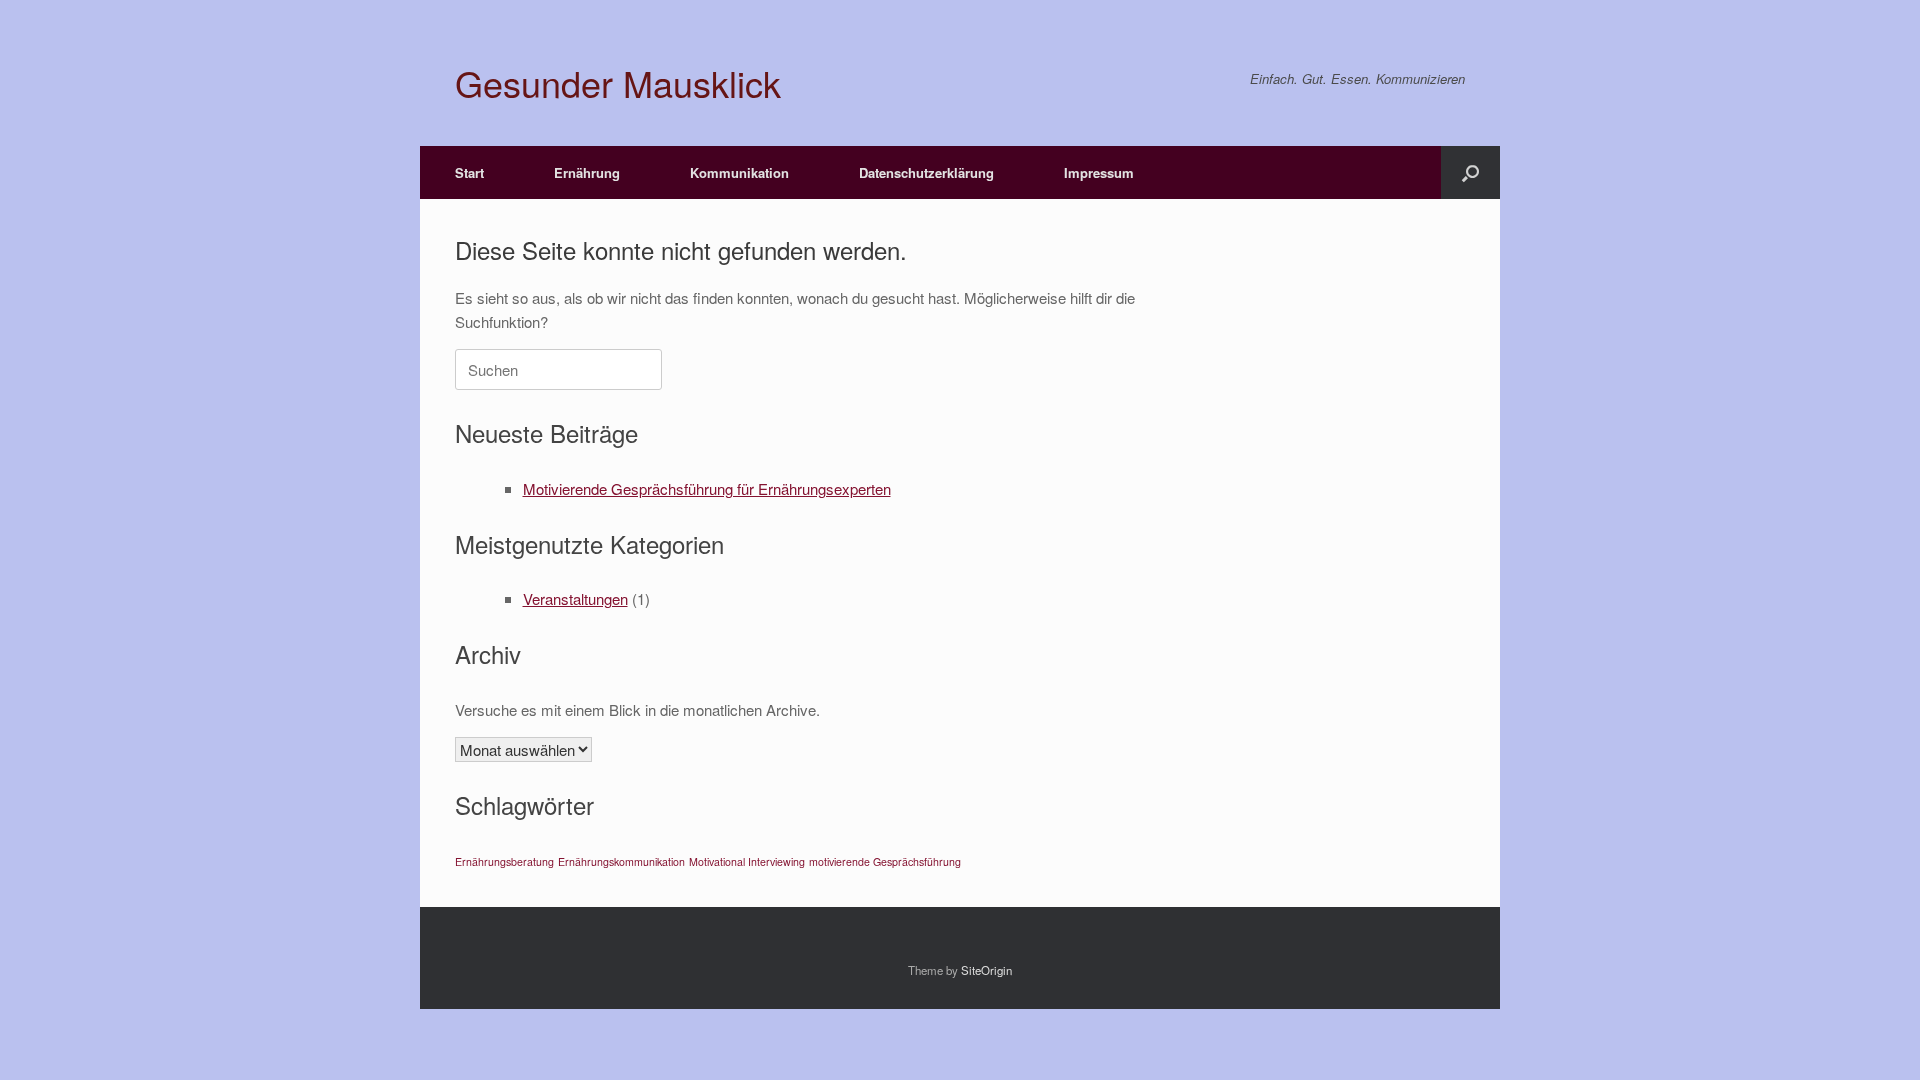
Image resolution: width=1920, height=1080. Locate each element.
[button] (1470, 172)
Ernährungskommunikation (621, 861)
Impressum (1099, 172)
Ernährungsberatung (504, 861)
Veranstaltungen (575, 598)
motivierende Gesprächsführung (885, 861)
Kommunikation (739, 172)
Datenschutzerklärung (926, 172)
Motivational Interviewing (747, 861)
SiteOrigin (986, 970)
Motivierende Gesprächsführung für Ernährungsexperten (707, 488)
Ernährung (587, 172)
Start (469, 172)
